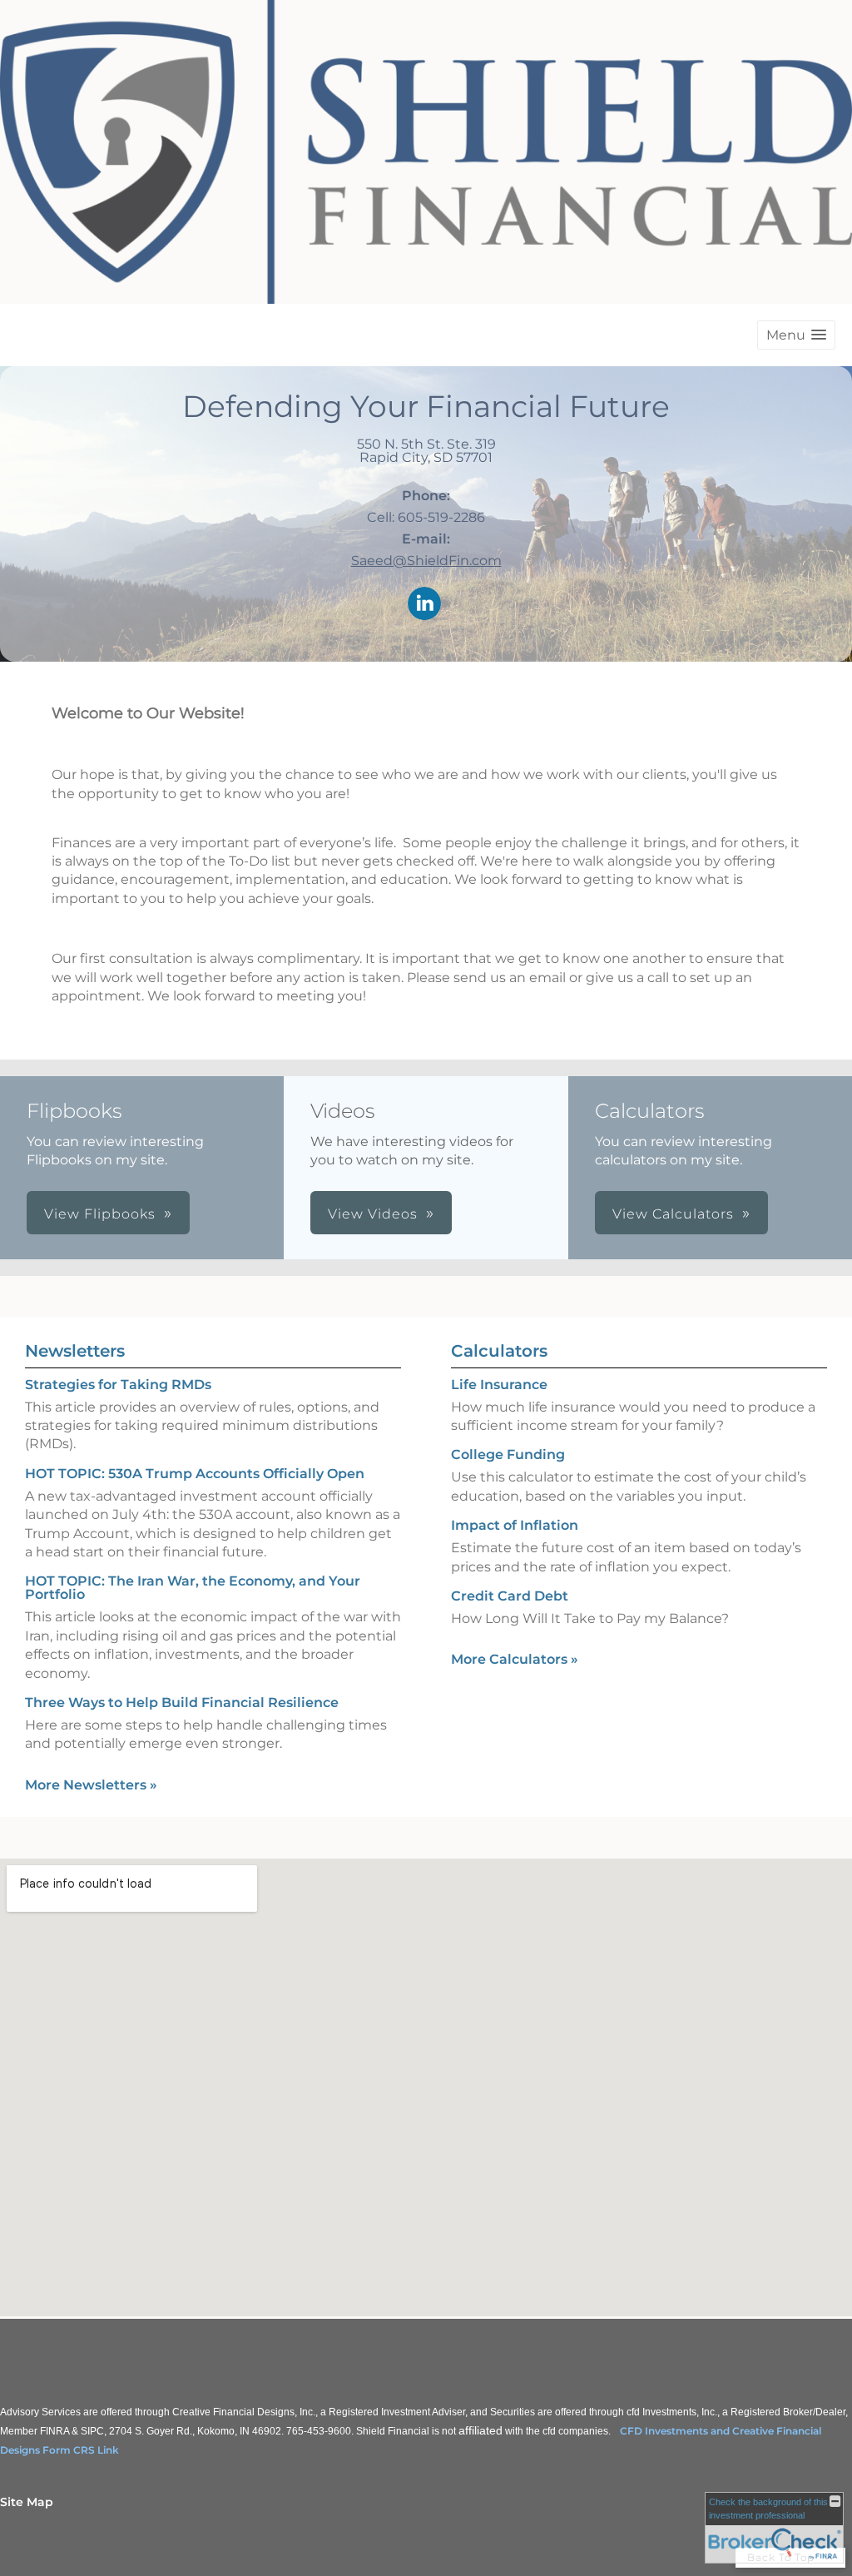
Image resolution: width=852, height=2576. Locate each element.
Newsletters (75, 1351)
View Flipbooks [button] (100, 1214)
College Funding (508, 1454)
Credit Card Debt (510, 1596)
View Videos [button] (373, 1214)
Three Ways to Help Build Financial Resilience (182, 1702)
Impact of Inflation (515, 1525)
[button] (796, 335)
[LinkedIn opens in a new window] (424, 605)
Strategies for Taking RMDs (118, 1385)
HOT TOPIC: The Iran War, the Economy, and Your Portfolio (193, 1588)
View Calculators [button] (673, 1214)
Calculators (499, 1351)
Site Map (27, 2502)
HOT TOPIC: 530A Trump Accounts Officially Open (195, 1474)
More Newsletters (91, 1785)
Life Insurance (499, 1385)
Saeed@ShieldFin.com (426, 561)
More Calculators (515, 1659)
